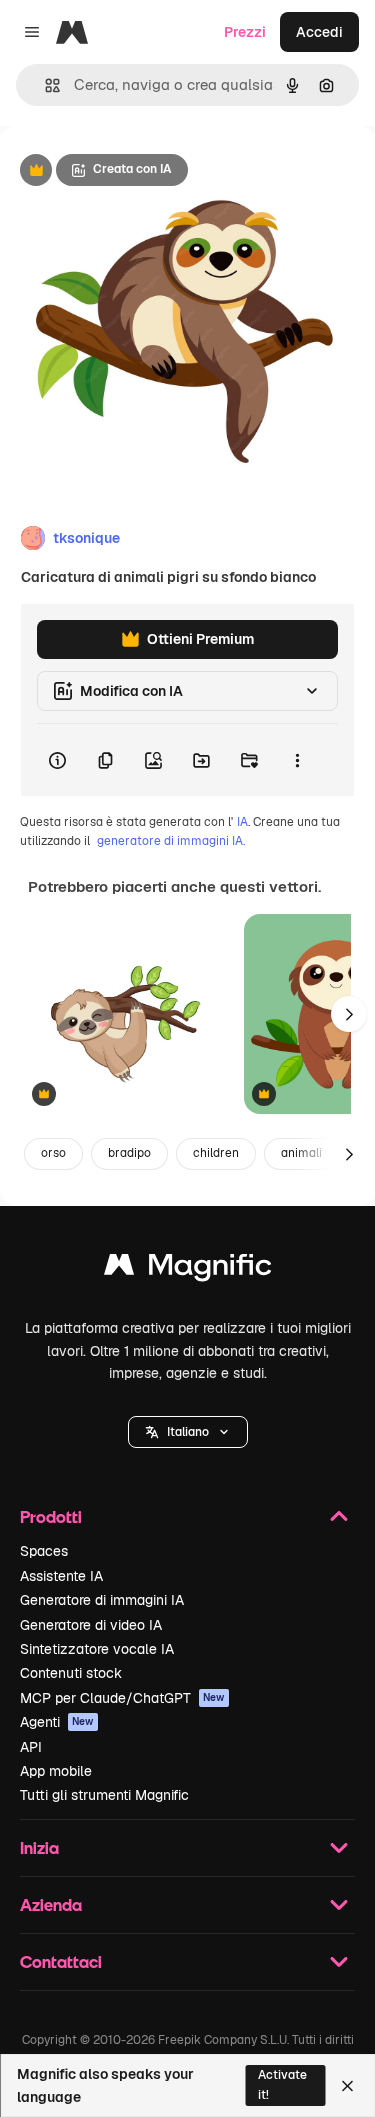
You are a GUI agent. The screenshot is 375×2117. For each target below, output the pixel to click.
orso (53, 1153)
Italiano (188, 1432)
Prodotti (51, 1516)
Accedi (319, 32)
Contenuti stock (71, 1673)
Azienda (51, 1904)
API (31, 1747)
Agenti (57, 1722)
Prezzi (245, 32)
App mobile (56, 1771)
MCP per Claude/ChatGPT (122, 1698)
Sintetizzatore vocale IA (97, 1649)
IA (242, 822)
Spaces (44, 1551)
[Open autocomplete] (44, 85)
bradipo (129, 1153)
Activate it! (282, 2084)
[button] (188, 1432)
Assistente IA (61, 1576)
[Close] (347, 2086)
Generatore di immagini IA (102, 1600)
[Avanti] (349, 1014)
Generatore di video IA (91, 1625)
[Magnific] (188, 1269)
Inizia (39, 1847)
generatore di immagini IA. (171, 841)
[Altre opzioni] (297, 760)
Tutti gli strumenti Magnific (104, 1795)
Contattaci (61, 1961)
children (216, 1153)
